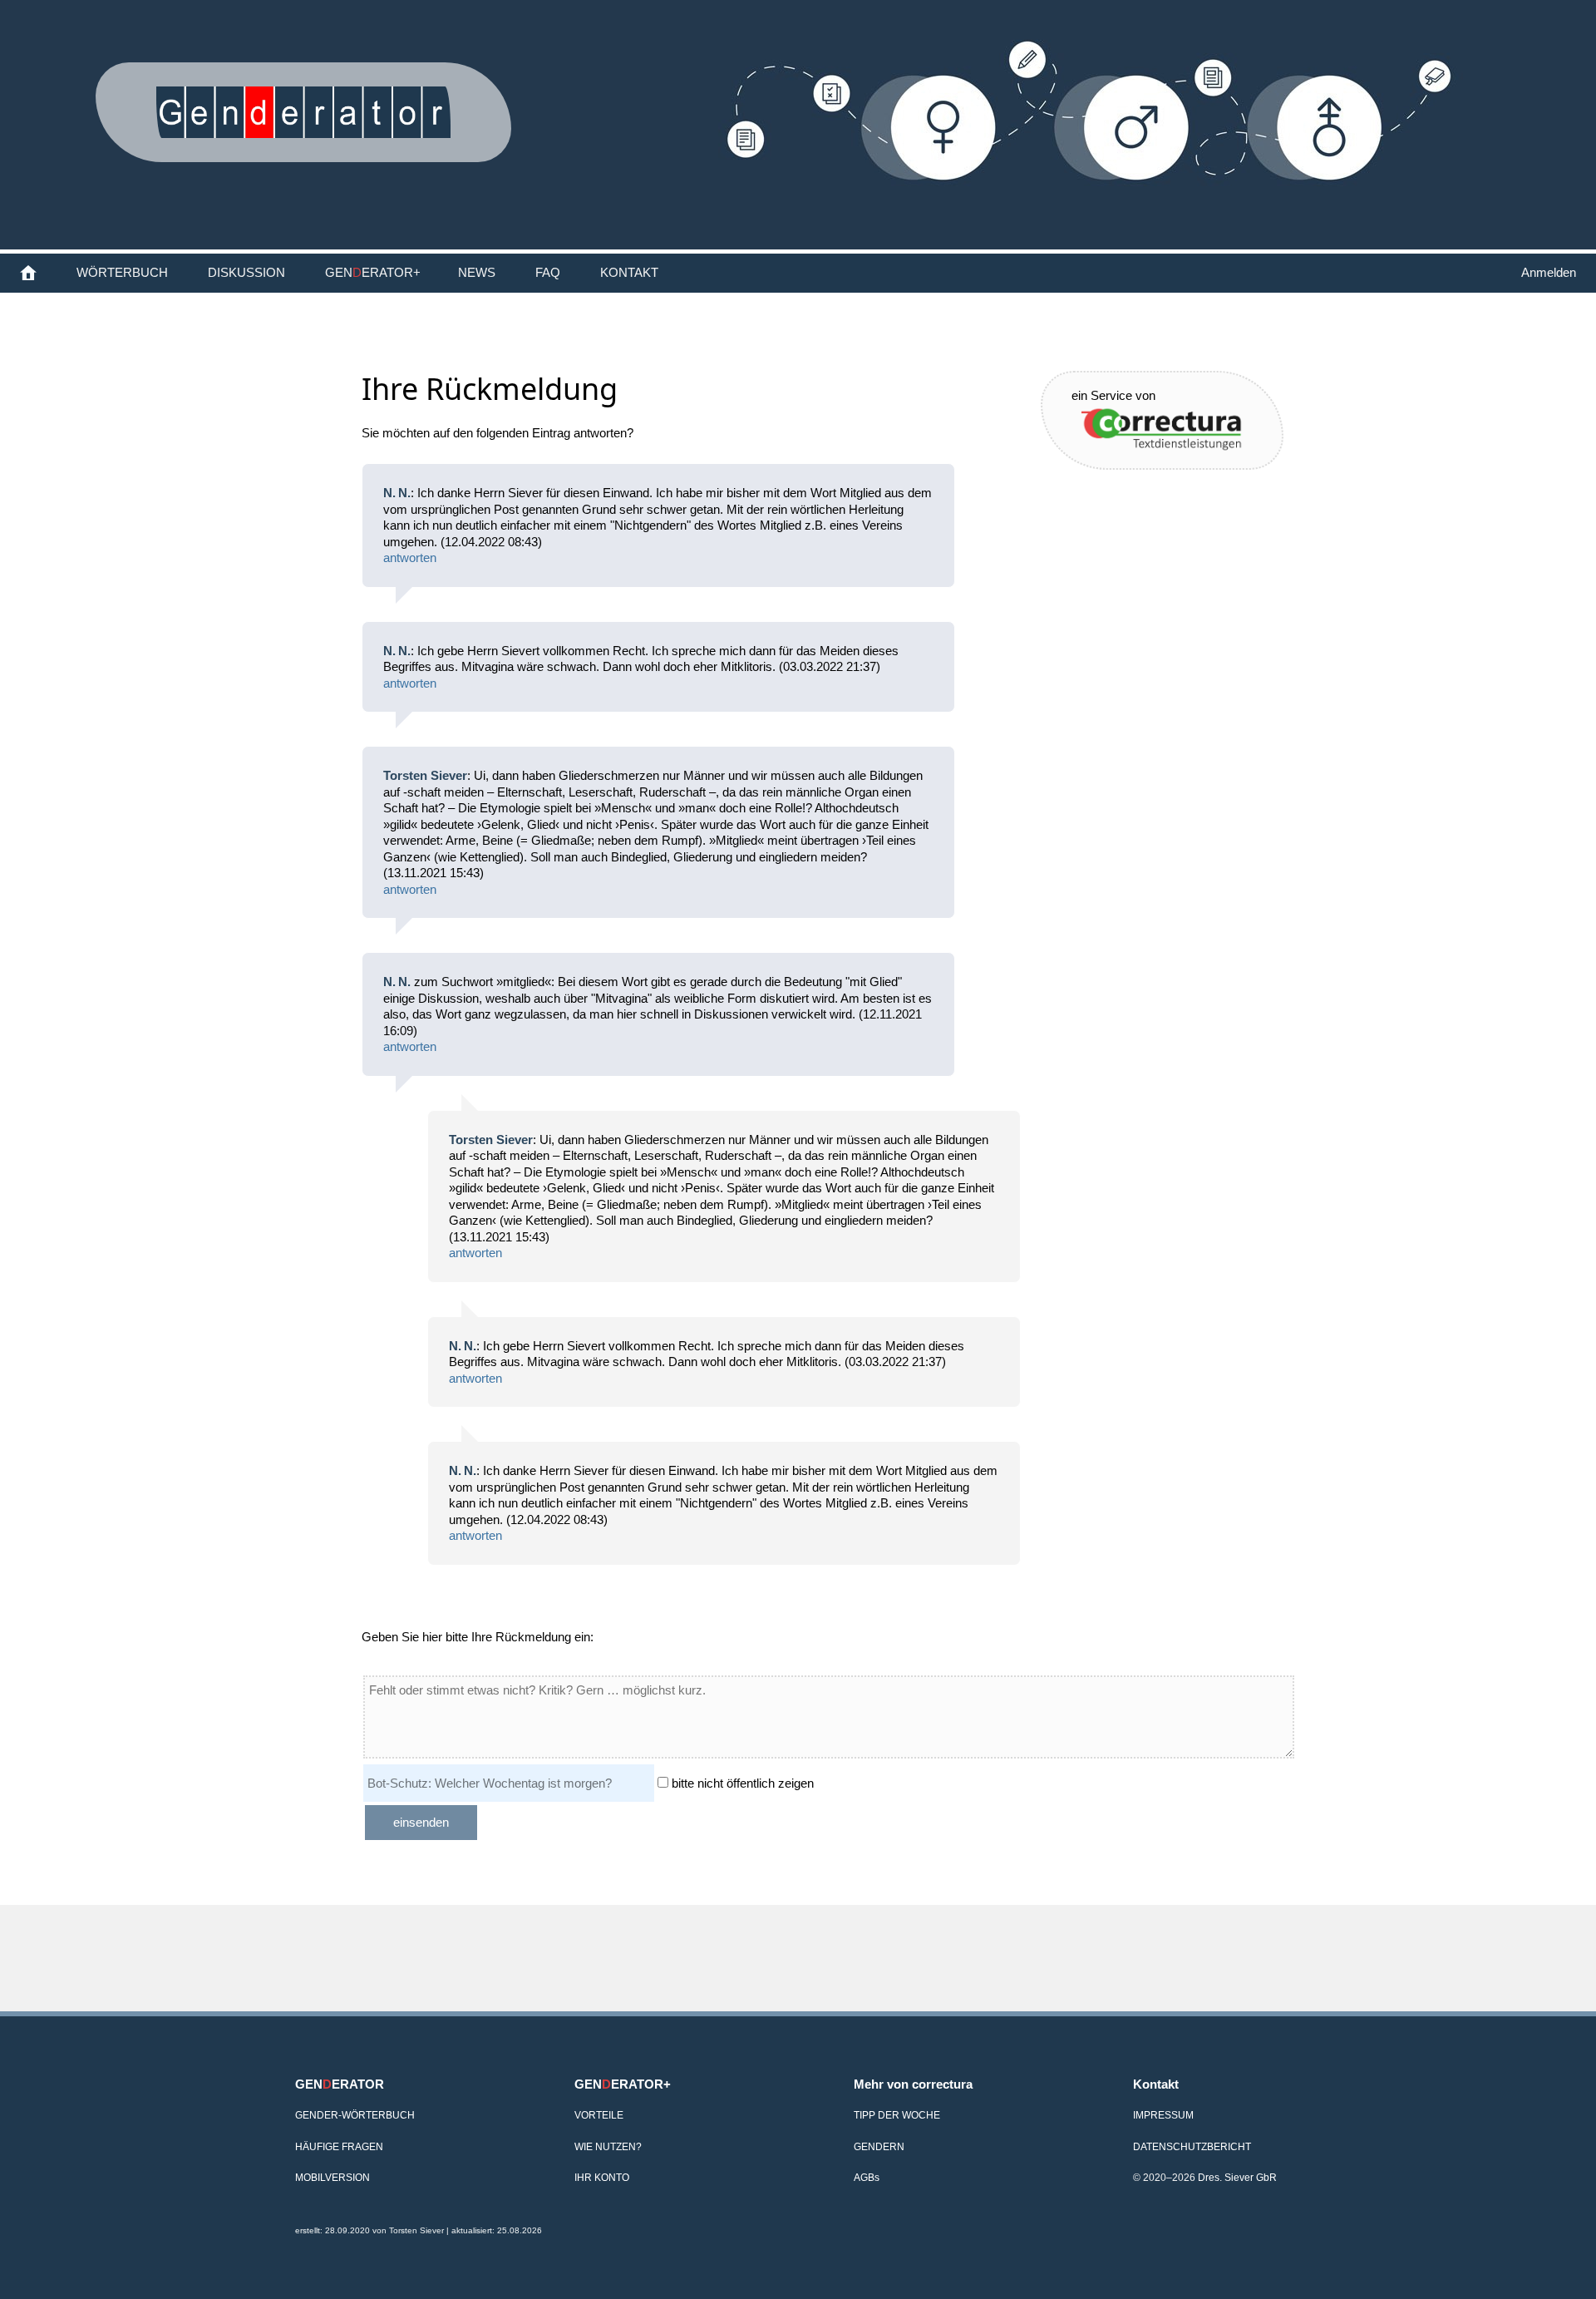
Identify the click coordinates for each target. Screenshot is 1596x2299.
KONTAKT (629, 272)
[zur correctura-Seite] (1158, 428)
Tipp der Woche (897, 2115)
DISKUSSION (246, 272)
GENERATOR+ (373, 272)
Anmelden (1549, 272)
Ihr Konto (602, 2177)
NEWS (477, 272)
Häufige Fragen (339, 2146)
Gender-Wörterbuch (355, 2115)
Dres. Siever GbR (1237, 2177)
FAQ (548, 272)
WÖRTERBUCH (122, 272)
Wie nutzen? (608, 2146)
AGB (867, 2177)
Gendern (879, 2146)
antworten (410, 557)
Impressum (1163, 2115)
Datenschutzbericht (1192, 2146)
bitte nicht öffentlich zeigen (741, 1783)
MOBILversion (332, 2177)
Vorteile (599, 2115)
